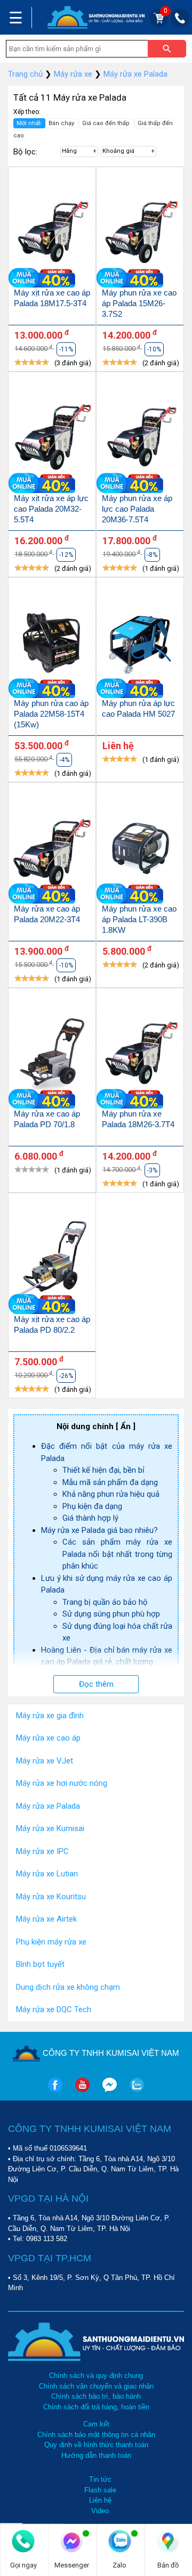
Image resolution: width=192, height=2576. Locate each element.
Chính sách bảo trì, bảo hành (96, 2396)
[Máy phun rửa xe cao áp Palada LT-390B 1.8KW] (140, 848)
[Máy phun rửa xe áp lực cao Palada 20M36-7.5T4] (140, 438)
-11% (66, 349)
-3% (152, 1170)
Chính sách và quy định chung (96, 2376)
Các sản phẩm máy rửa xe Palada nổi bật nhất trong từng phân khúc (117, 1554)
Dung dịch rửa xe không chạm (68, 1987)
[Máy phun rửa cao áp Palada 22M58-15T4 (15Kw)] (52, 643)
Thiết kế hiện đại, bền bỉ (103, 1470)
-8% (152, 555)
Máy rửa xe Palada (48, 1806)
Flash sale (100, 2490)
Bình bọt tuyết (40, 1964)
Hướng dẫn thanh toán (96, 2455)
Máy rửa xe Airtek (46, 1919)
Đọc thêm (96, 1684)
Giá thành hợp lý (90, 1518)
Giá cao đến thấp (107, 123)
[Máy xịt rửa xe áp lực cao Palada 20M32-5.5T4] (52, 438)
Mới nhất (29, 123)
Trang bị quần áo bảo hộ (105, 1602)
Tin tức (100, 2479)
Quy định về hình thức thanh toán (96, 2445)
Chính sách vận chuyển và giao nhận (96, 2386)
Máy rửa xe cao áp (48, 1738)
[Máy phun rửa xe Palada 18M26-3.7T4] (140, 1054)
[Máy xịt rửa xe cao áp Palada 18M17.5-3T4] (52, 233)
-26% (66, 1376)
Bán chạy (62, 123)
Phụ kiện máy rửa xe (51, 1942)
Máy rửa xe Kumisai (50, 1828)
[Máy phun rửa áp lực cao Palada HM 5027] (140, 643)
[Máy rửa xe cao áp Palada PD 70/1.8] (52, 1054)
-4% (64, 760)
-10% (154, 349)
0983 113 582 (47, 2239)
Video (100, 2511)
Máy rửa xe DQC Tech (54, 2009)
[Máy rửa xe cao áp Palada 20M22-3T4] (52, 848)
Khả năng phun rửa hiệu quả (111, 1494)
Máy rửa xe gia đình (50, 1716)
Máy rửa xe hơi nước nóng (62, 1783)
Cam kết (96, 2424)
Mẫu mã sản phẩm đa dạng (110, 1482)
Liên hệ (100, 2500)
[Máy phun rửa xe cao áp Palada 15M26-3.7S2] (140, 233)
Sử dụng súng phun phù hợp (111, 1614)
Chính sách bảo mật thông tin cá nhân (96, 2435)
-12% (66, 555)
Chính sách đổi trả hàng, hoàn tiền (96, 2407)
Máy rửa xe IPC (42, 1851)
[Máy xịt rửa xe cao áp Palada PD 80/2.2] (52, 1259)
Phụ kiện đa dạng (92, 1506)
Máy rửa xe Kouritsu (51, 1897)
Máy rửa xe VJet (45, 1761)
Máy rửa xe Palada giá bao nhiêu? (99, 1530)
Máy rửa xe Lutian (47, 1874)
